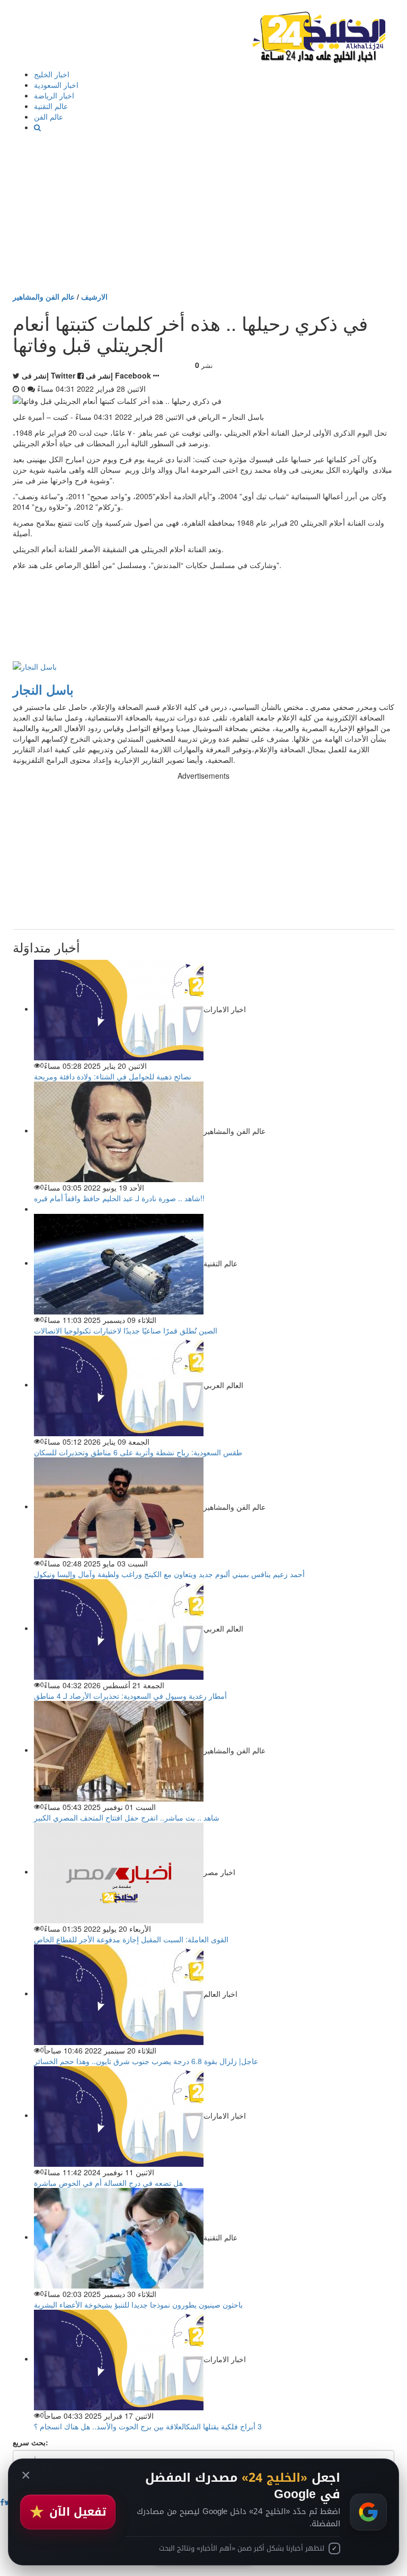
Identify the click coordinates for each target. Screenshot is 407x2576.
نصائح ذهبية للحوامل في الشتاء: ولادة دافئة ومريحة (113, 1076)
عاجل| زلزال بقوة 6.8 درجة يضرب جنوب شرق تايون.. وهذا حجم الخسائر (146, 2061)
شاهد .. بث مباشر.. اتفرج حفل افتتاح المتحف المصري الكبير (127, 1817)
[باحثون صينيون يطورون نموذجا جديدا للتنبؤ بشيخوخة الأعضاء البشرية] (119, 2237)
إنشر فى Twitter (48, 375)
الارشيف (94, 296)
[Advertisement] (203, 212)
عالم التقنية (51, 106)
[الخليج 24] (319, 35)
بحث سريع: (30, 2442)
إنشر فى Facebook (118, 375)
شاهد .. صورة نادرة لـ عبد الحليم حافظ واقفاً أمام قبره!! (119, 1198)
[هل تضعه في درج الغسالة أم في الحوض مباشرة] (119, 2115)
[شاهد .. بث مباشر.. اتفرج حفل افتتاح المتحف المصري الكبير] (119, 1750)
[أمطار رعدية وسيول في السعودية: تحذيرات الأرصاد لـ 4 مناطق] (119, 1628)
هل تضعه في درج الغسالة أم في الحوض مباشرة (108, 2183)
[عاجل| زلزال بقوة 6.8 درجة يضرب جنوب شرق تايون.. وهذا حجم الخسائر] (119, 1993)
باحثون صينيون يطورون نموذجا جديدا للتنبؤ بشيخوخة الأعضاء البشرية (138, 2304)
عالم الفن (48, 116)
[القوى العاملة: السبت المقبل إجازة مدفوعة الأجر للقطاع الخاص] (119, 1871)
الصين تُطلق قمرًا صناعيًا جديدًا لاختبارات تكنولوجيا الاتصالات (126, 1330)
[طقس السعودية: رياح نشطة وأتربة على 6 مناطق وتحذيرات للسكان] (119, 1384)
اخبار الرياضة (54, 95)
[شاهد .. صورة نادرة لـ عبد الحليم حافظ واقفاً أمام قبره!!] (119, 1130)
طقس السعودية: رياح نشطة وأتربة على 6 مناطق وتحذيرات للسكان (138, 1452)
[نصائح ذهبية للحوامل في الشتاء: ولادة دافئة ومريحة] (119, 1008)
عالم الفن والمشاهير (44, 296)
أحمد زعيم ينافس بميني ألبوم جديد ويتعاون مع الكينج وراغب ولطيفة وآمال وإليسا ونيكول (169, 1574)
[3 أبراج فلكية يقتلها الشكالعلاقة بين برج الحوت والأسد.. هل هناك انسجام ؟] (119, 2358)
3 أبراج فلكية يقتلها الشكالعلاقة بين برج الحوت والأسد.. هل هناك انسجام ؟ (148, 2426)
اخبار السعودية (56, 85)
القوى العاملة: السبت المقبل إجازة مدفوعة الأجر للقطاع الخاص (131, 1939)
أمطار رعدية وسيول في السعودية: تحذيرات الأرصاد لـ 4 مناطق (130, 1696)
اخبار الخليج (52, 74)
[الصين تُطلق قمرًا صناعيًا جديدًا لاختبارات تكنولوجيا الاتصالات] (119, 1263)
